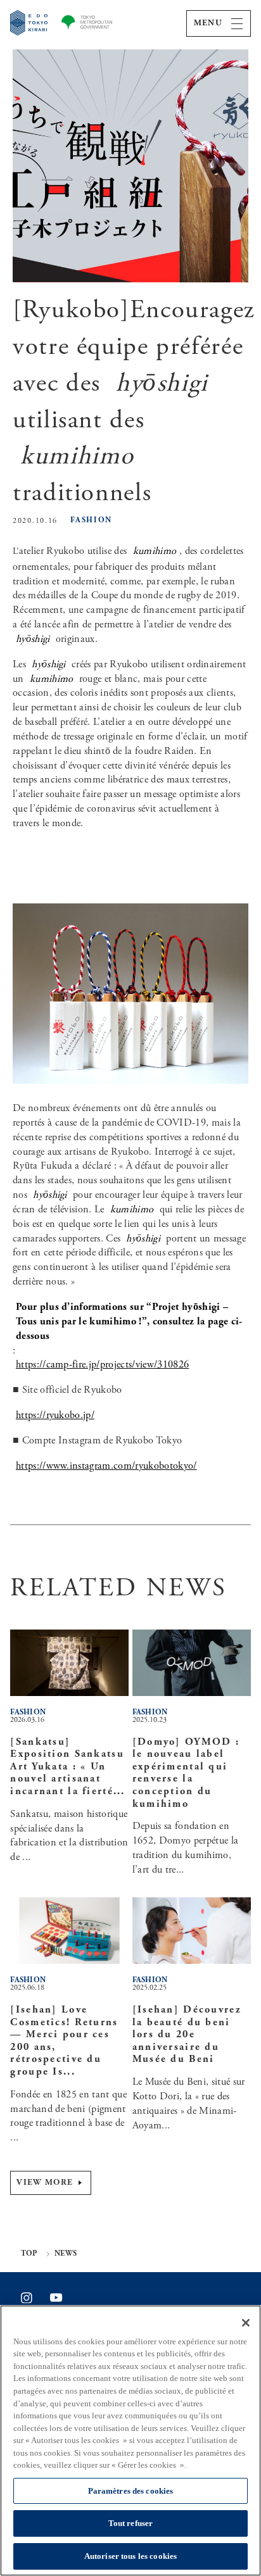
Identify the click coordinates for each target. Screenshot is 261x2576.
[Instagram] (27, 2298)
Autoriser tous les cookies (130, 2556)
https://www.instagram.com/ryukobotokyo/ (106, 1466)
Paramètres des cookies (131, 2491)
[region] (130, 2441)
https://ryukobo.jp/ (55, 1415)
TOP (29, 2254)
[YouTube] (56, 2297)
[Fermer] (246, 2323)
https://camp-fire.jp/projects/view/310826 (102, 1365)
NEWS (66, 2254)
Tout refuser (131, 2523)
